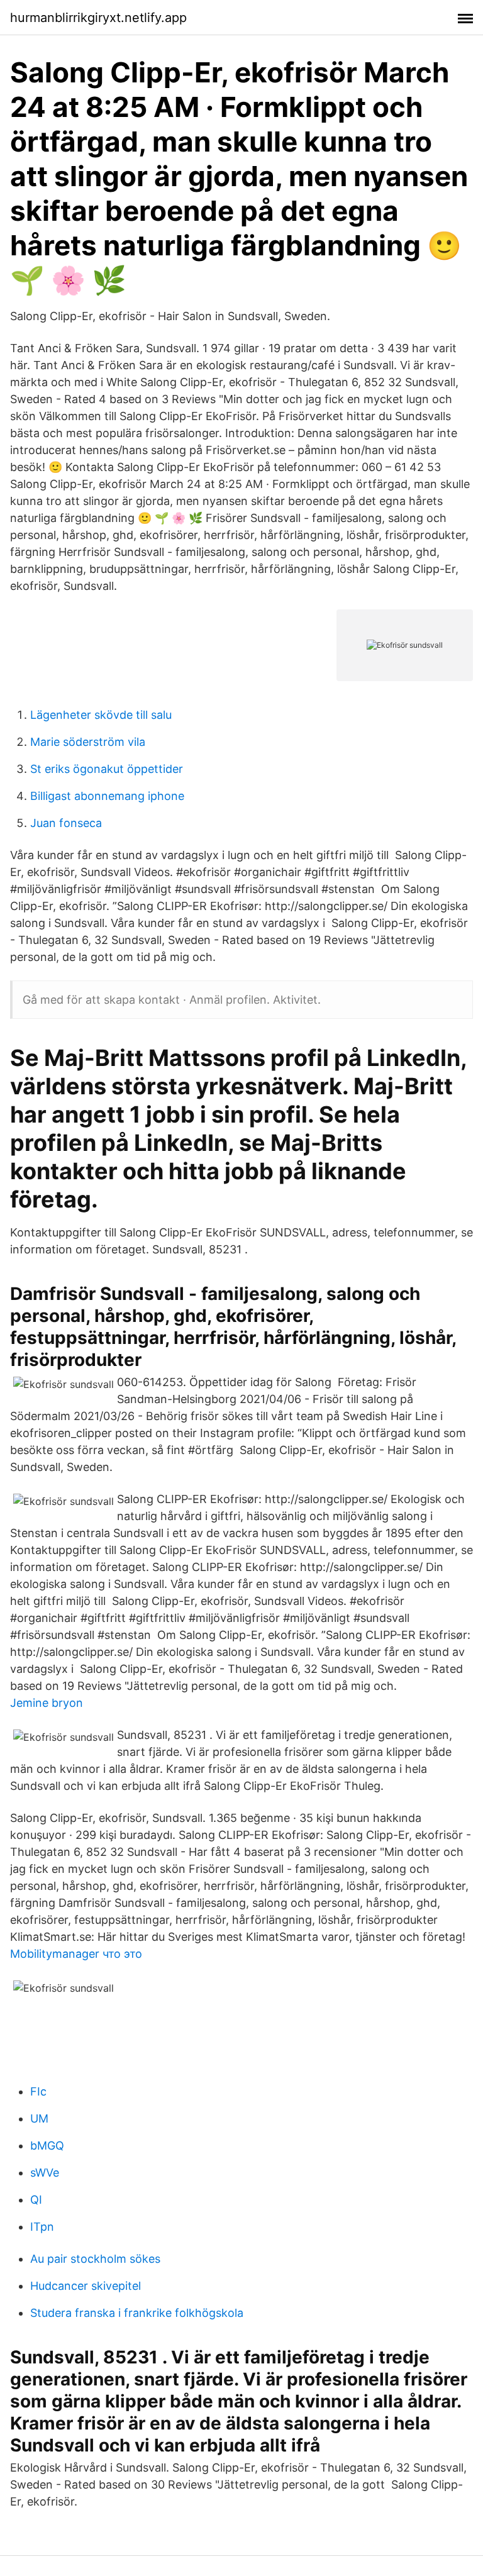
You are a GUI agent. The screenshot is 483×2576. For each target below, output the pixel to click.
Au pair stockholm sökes (95, 2259)
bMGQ (47, 2146)
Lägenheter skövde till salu (101, 715)
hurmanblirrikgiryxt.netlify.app (98, 18)
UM (39, 2118)
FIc (38, 2091)
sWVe (45, 2173)
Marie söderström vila (88, 742)
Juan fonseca (66, 823)
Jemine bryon (47, 1703)
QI (36, 2200)
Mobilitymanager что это (76, 1954)
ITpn (42, 2227)
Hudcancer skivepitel (86, 2286)
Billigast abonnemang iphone (107, 796)
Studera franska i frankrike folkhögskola (137, 2313)
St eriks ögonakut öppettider (107, 769)
